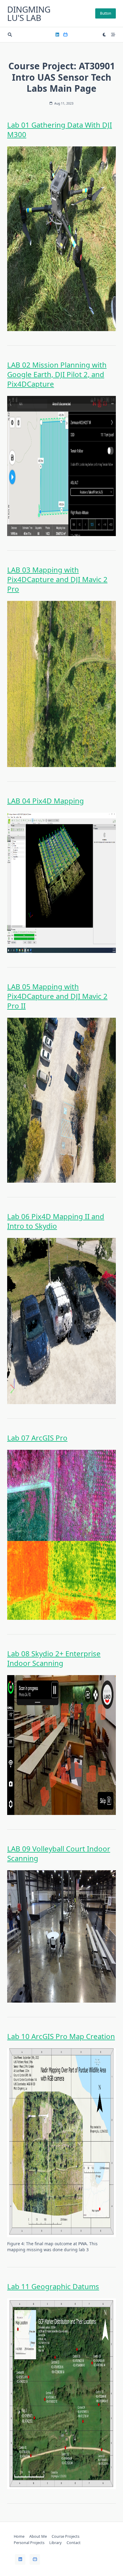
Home (19, 2536)
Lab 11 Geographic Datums (53, 2286)
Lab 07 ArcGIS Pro (37, 1438)
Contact (74, 2543)
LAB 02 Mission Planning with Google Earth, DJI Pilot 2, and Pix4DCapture (57, 374)
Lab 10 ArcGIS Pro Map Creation (61, 2036)
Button (106, 13)
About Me (38, 2536)
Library (56, 2543)
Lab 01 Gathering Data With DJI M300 (60, 130)
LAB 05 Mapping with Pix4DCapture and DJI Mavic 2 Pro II (57, 996)
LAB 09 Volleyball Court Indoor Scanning (59, 1853)
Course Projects (66, 2536)
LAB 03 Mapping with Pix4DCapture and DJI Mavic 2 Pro (57, 579)
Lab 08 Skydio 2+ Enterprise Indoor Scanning (54, 1658)
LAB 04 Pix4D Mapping (46, 801)
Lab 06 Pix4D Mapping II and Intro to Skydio (56, 1221)
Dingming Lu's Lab (29, 13)
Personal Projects (29, 2543)
